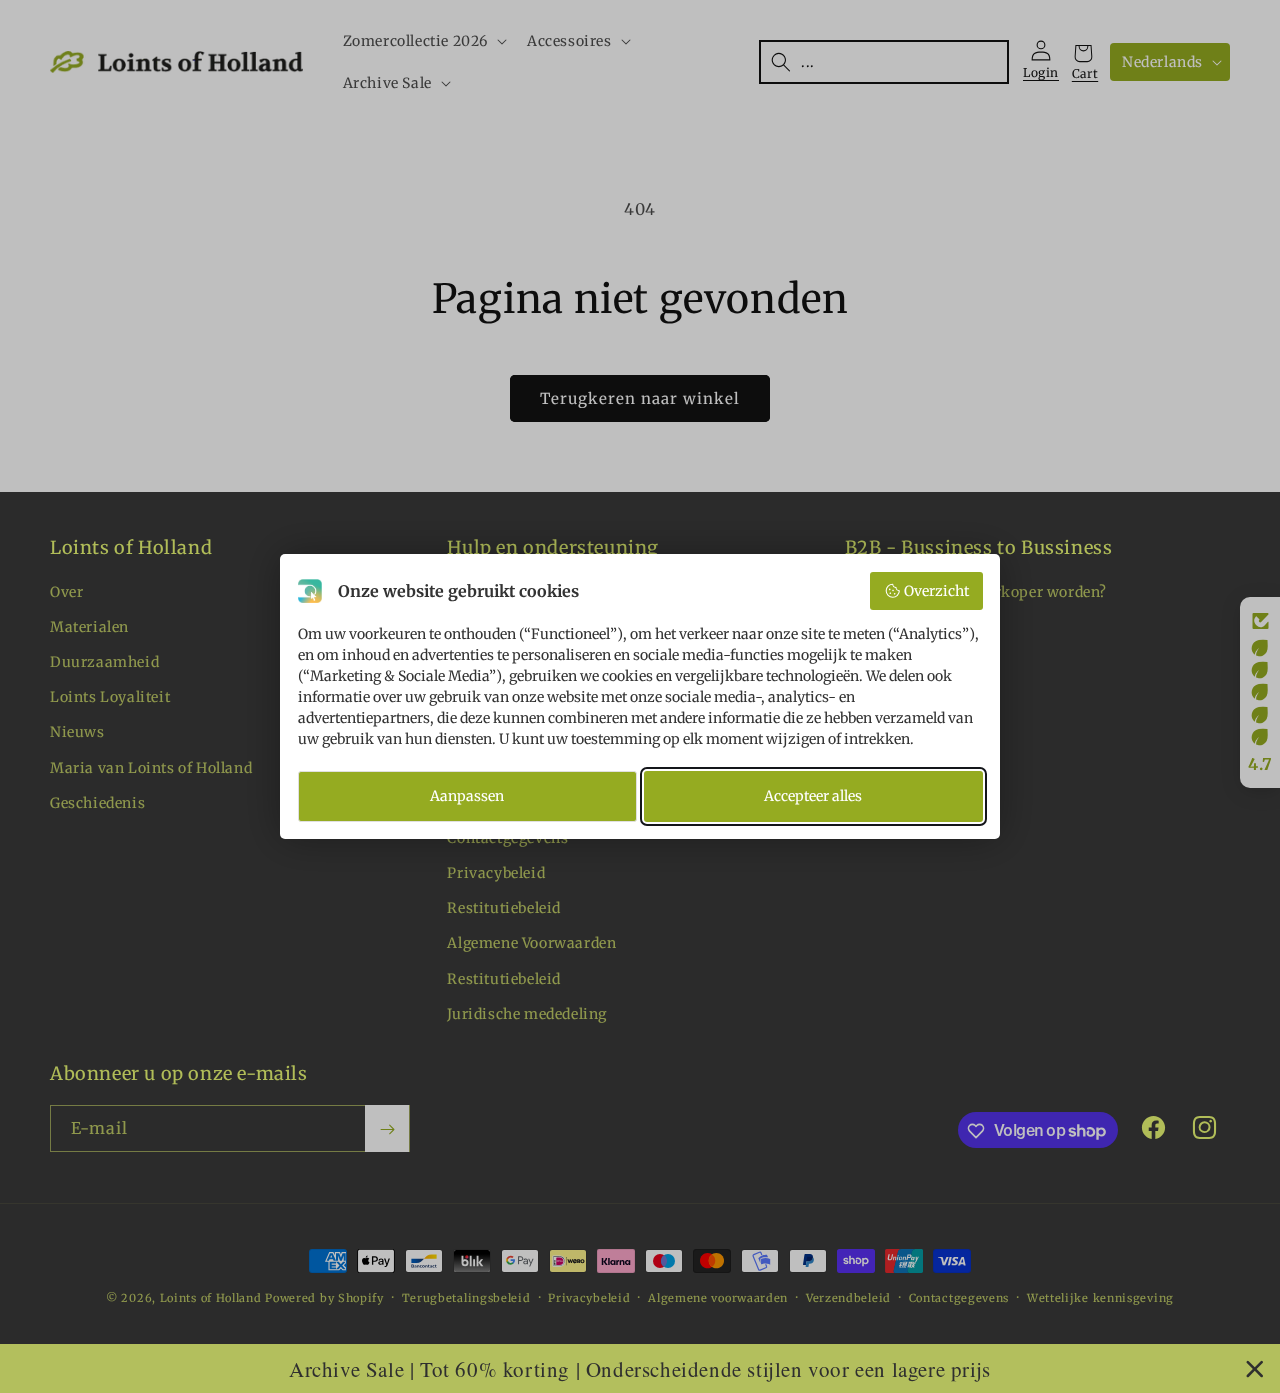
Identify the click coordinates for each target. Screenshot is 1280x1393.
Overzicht (936, 591)
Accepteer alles (813, 796)
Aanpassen (467, 796)
